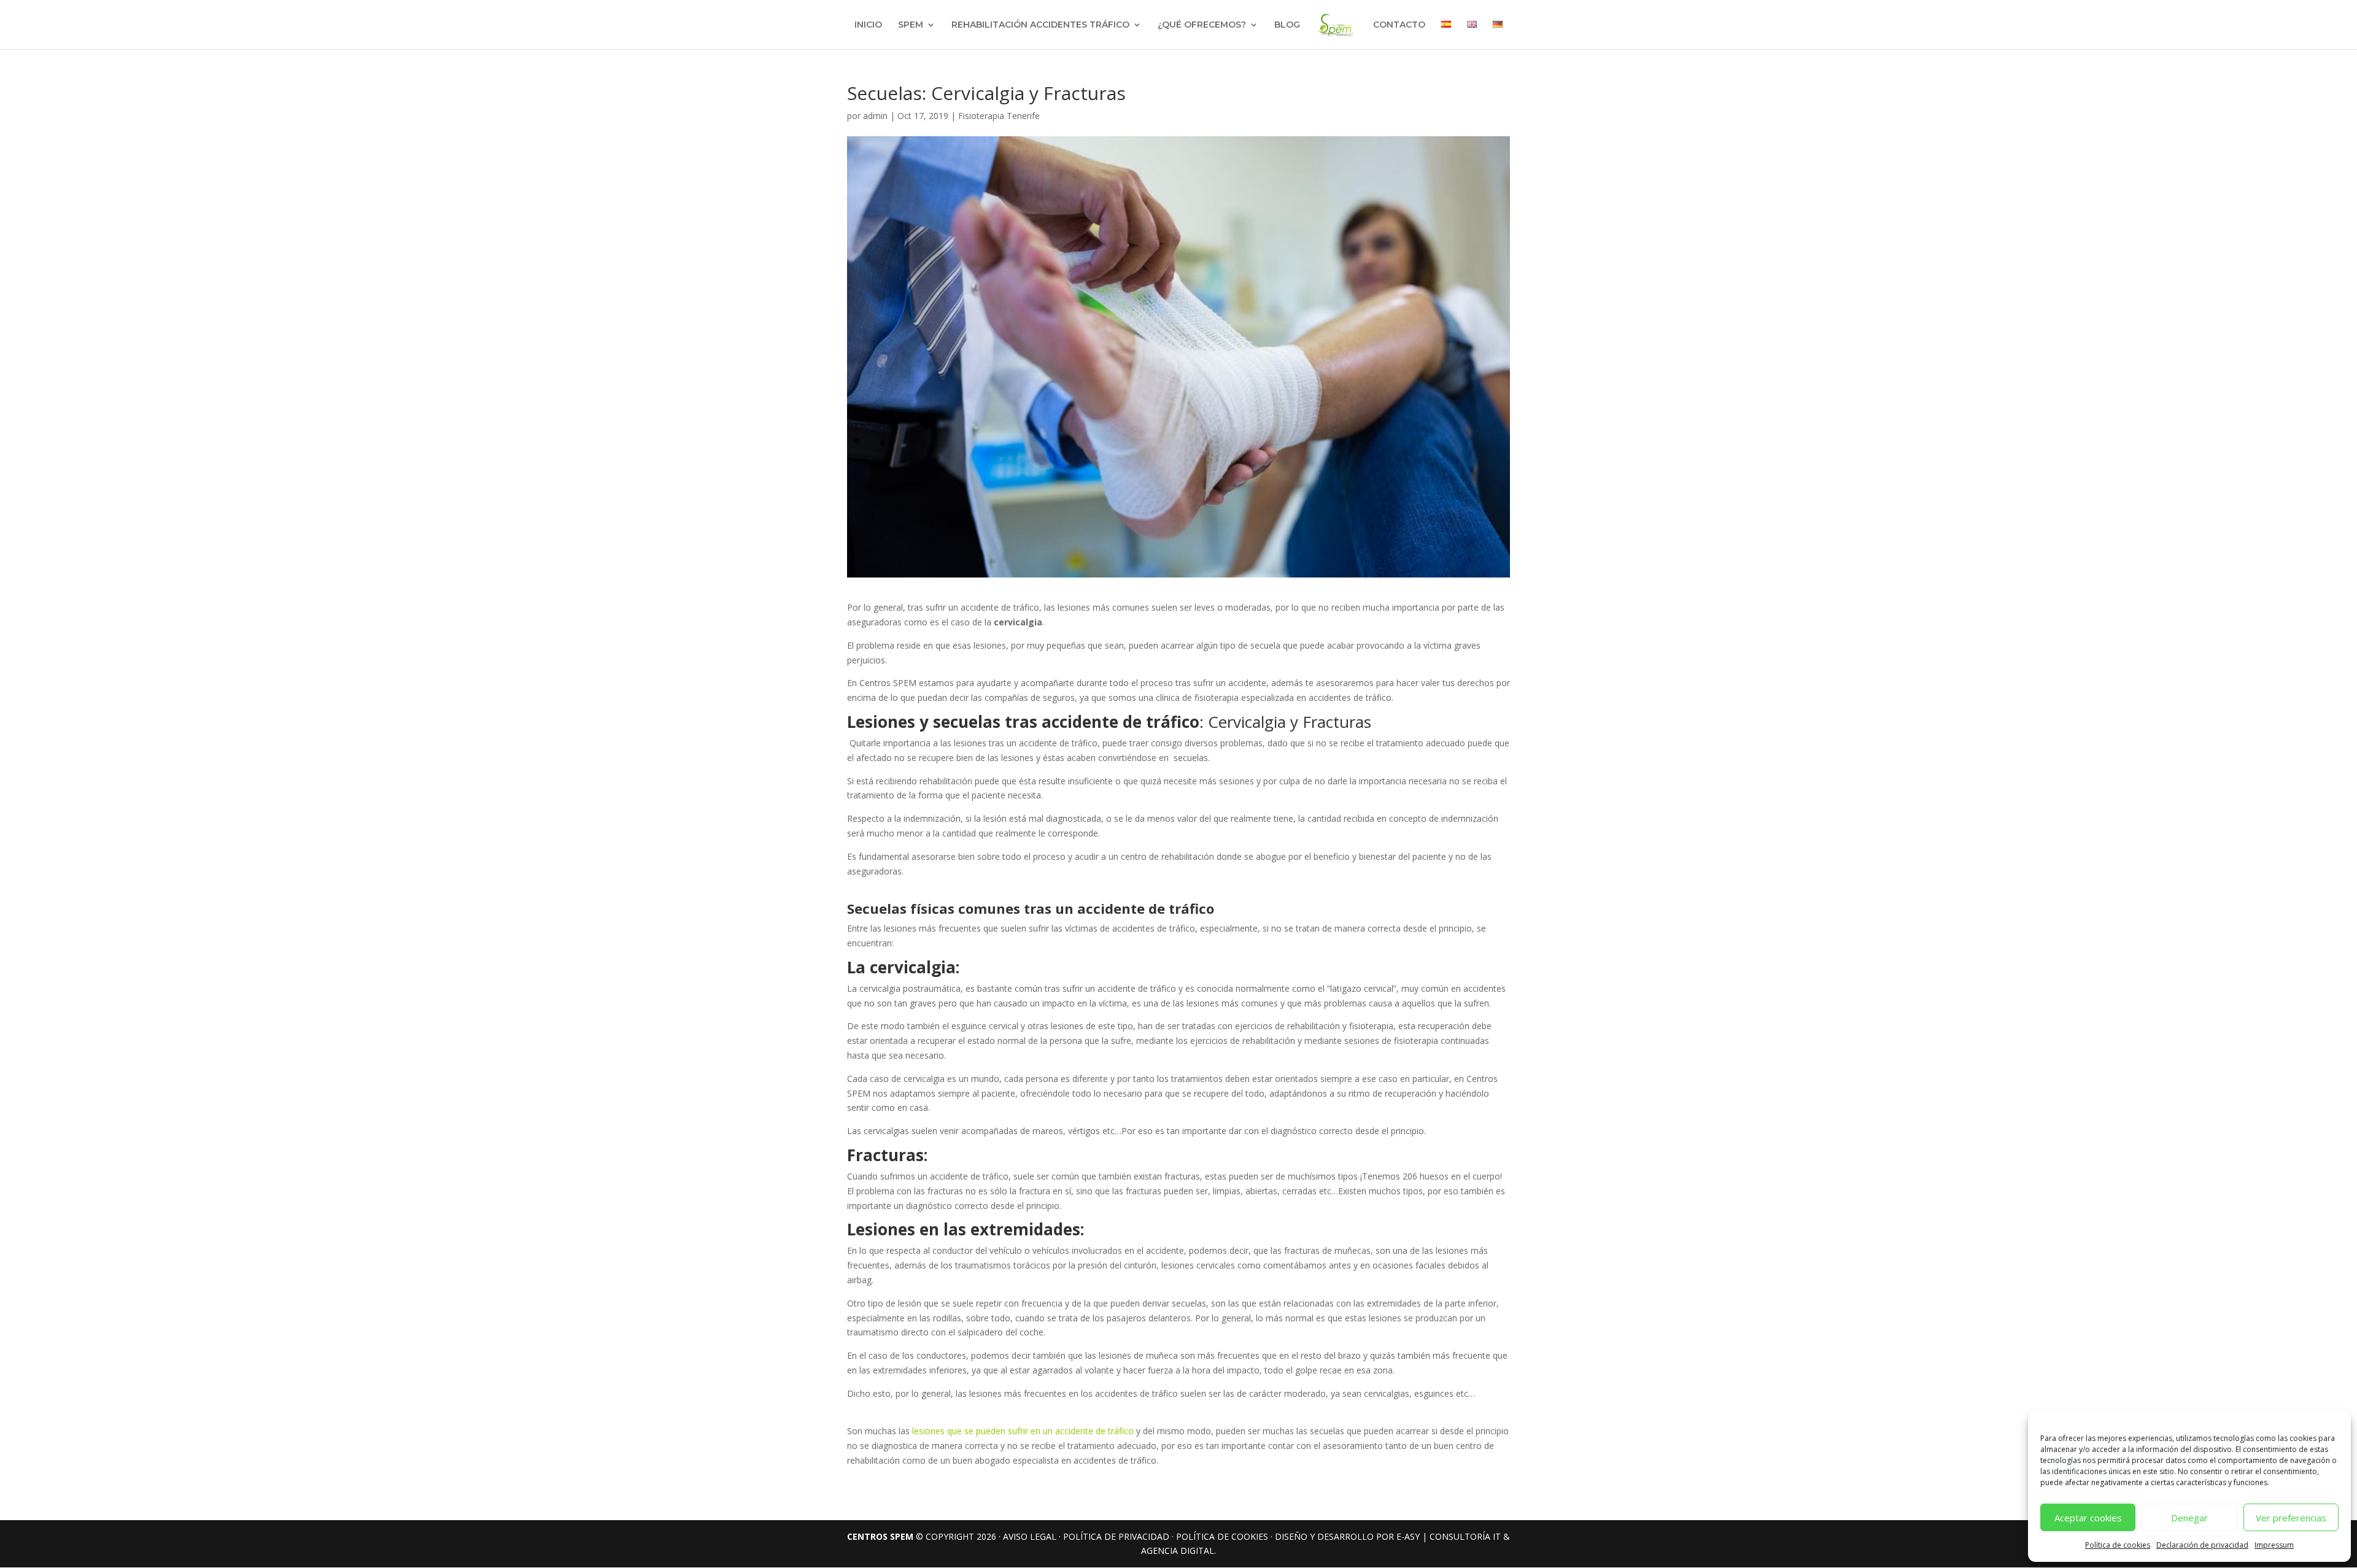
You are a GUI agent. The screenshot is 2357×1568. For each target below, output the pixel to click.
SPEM (911, 25)
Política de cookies (2118, 1545)
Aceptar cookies (2088, 1518)
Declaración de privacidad (2202, 1545)
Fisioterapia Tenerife (999, 116)
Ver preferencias (2291, 1518)
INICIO (868, 25)
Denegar (2189, 1518)
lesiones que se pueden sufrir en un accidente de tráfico (1024, 1431)
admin (875, 116)
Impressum (2274, 1545)
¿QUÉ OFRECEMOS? (1202, 25)
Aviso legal (1030, 1536)
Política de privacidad (1116, 1536)
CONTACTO (1399, 25)
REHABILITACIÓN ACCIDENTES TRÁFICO (1040, 25)
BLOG (1287, 25)
